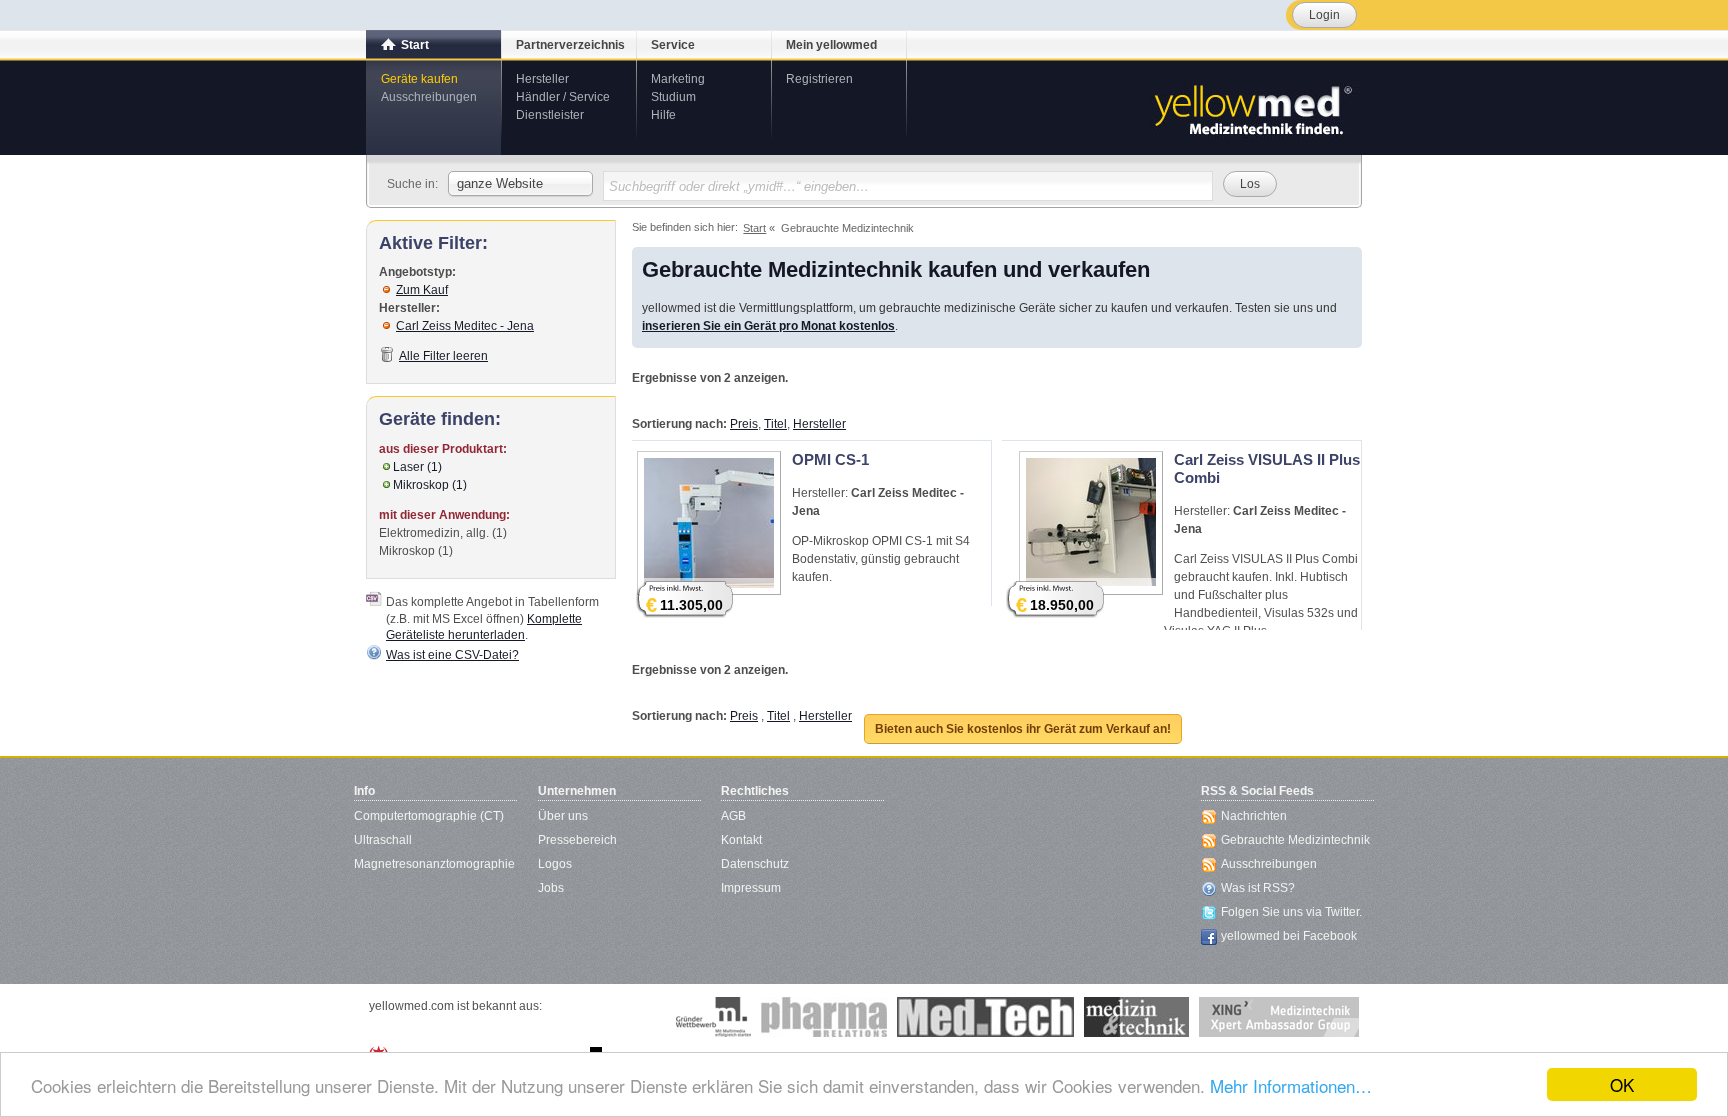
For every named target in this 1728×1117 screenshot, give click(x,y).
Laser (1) (417, 467)
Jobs (551, 888)
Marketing (678, 79)
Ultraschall (383, 840)
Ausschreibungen (429, 97)
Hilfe (663, 115)
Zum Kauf (422, 290)
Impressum (751, 888)
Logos (555, 864)
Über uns (563, 816)
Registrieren (819, 79)
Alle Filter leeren (443, 356)
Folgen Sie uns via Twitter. (1291, 912)
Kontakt (741, 840)
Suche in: (412, 184)
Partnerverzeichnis (570, 45)
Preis (744, 424)
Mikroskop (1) (430, 485)
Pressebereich (577, 840)
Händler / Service (563, 97)
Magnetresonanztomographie (434, 864)
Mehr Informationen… (1291, 1085)
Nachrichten (1254, 816)
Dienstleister (550, 115)
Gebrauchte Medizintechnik (1295, 840)
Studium (673, 97)
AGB (733, 816)
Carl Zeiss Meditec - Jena (465, 326)
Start (415, 45)
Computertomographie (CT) (429, 816)
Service (673, 45)
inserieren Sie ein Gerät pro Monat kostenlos (768, 326)
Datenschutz (755, 864)
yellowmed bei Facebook (1289, 936)
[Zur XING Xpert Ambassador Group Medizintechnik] (1279, 1017)
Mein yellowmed (831, 45)
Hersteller (542, 79)
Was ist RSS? (1258, 888)
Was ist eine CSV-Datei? (452, 655)
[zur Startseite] (1252, 108)
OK (1622, 1084)
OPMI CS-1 (830, 459)
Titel (775, 424)
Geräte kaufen (419, 79)
